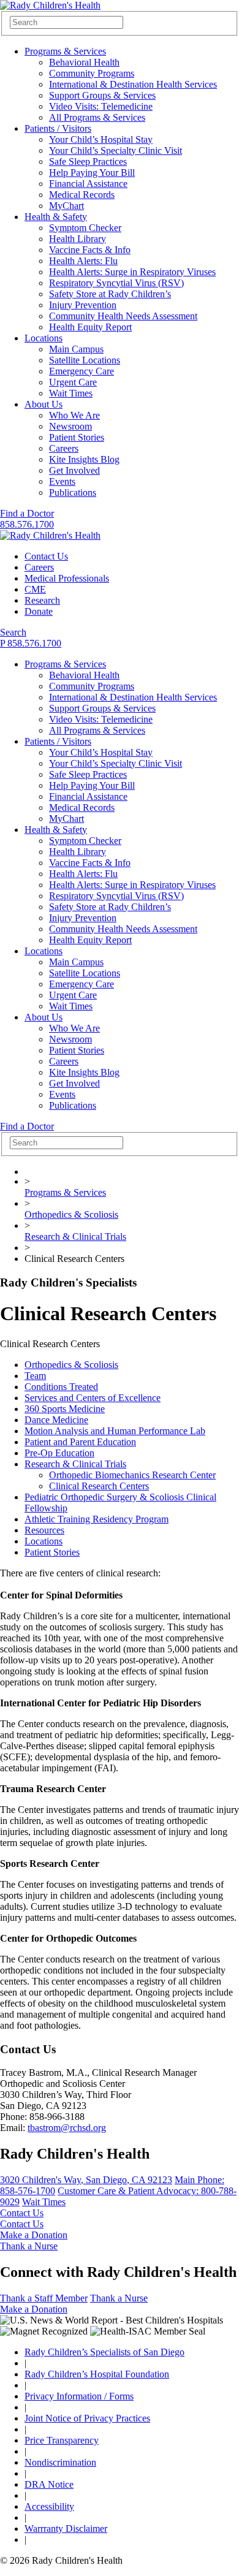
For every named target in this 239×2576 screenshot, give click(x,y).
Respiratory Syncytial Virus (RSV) (116, 283)
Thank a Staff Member (44, 2298)
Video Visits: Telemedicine (101, 106)
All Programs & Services (97, 117)
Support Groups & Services (102, 95)
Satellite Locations (85, 360)
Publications (73, 492)
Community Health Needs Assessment (123, 316)
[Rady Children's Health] (50, 535)
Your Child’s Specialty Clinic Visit (116, 150)
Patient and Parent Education (80, 1442)
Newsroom (70, 426)
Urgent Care (73, 382)
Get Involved (74, 470)
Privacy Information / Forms (79, 2396)
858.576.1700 (27, 524)
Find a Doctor (27, 513)
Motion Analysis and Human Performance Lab (115, 1431)
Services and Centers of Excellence (93, 1398)
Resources (44, 1530)
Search (13, 632)
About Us (44, 404)
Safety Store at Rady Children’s (110, 294)
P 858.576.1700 (31, 643)
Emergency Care (82, 371)
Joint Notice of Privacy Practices (87, 2418)
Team (35, 1376)
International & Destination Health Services (133, 84)
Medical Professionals (67, 578)
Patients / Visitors (58, 128)
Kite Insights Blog (84, 459)
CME (35, 589)
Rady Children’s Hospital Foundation (97, 2374)
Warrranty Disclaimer (66, 2529)
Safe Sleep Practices (88, 161)
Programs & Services (65, 51)
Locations (44, 338)
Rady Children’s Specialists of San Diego (104, 2352)
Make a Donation (34, 2235)
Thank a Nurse (29, 2246)
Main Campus (76, 349)
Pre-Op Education (59, 1453)
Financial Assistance (88, 184)
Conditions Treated (61, 1387)
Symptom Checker (85, 228)
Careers (64, 448)
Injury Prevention (83, 305)
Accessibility (49, 2506)
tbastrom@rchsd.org (67, 2128)
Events (62, 481)
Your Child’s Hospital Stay (101, 139)
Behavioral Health (84, 62)
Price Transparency (62, 2440)
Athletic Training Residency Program (97, 1519)
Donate (39, 611)
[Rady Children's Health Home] (50, 5)
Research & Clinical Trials (75, 1237)
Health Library (78, 239)
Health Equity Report (90, 327)
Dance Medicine (56, 1420)
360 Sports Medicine (65, 1409)
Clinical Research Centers (99, 1486)
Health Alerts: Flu (83, 261)
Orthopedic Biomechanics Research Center (132, 1475)
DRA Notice (49, 2484)
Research (42, 600)
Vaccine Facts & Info (90, 250)
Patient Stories (77, 437)
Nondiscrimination (60, 2462)
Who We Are (74, 415)
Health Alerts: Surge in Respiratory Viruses (132, 272)
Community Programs (92, 73)
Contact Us (46, 556)
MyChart (66, 206)
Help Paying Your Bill (92, 173)
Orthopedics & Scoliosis (71, 1214)
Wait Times (71, 393)
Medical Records (82, 195)
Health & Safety (56, 217)
